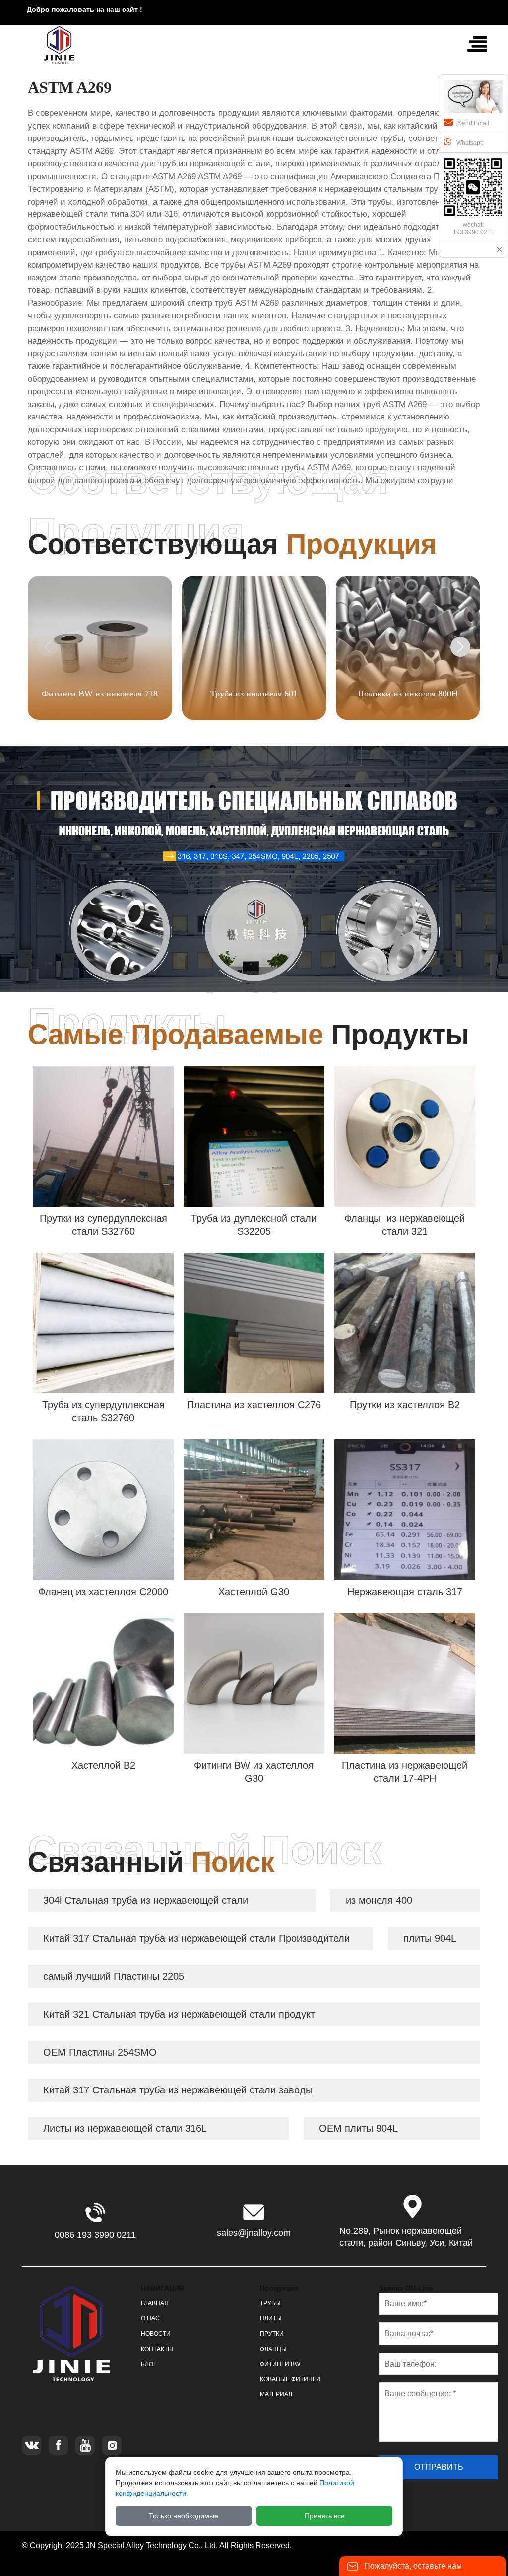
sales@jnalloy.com (254, 2233)
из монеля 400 (379, 1900)
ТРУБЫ (270, 2303)
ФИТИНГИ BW (280, 2364)
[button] (460, 647)
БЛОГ (149, 2364)
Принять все (325, 2516)
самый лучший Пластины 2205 (114, 1976)
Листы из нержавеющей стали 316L (125, 2128)
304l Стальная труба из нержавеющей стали (146, 1900)
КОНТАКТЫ (157, 2349)
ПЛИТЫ (271, 2318)
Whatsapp (470, 143)
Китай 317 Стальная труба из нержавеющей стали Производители (196, 1938)
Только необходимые (184, 2516)
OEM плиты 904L (358, 2128)
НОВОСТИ (156, 2334)
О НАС (150, 2318)
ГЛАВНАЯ (155, 2303)
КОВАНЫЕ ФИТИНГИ (290, 2379)
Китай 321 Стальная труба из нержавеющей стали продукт (179, 2014)
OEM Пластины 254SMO (100, 2052)
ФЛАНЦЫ (273, 2349)
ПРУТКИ (272, 2334)
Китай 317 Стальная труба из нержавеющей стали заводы (178, 2090)
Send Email (474, 123)
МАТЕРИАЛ (276, 2394)
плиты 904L (430, 1938)
